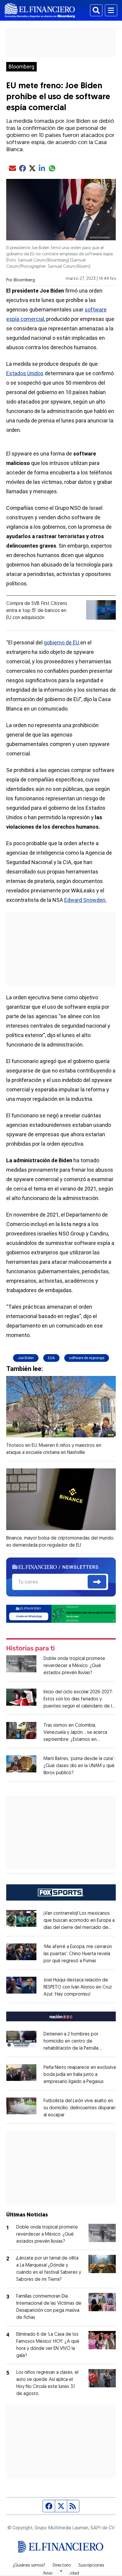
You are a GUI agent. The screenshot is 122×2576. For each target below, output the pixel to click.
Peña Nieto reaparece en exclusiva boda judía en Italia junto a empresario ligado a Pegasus (80, 2075)
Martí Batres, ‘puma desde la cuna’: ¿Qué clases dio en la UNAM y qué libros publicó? (79, 1766)
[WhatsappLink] (61, 1613)
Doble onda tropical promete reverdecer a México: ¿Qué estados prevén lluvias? (74, 1666)
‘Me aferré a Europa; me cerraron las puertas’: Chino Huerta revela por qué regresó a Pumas (78, 1954)
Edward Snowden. (85, 900)
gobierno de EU (62, 643)
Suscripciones (91, 2566)
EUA (51, 1358)
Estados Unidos (25, 373)
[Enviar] (97, 1582)
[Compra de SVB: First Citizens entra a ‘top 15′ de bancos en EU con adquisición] (101, 610)
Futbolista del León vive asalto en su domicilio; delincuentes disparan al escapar (80, 2108)
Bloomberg (21, 67)
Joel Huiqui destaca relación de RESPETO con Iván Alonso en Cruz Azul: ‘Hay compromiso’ (78, 1987)
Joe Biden (26, 1358)
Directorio (62, 2566)
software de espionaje (87, 1358)
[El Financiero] (40, 10)
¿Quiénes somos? (29, 2566)
